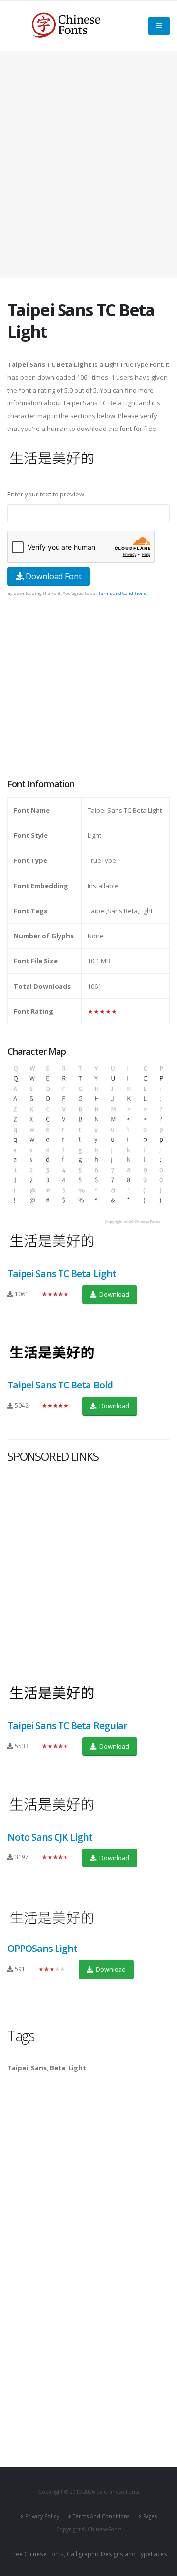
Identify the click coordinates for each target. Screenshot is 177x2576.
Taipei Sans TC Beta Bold (60, 1385)
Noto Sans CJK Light (50, 1837)
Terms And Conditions (101, 2516)
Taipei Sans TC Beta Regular (67, 1726)
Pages (150, 2516)
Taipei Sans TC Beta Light (62, 1273)
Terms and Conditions (122, 593)
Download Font (53, 576)
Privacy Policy (42, 2516)
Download (114, 1294)
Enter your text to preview (46, 494)
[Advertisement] (88, 165)
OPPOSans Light (42, 1948)
